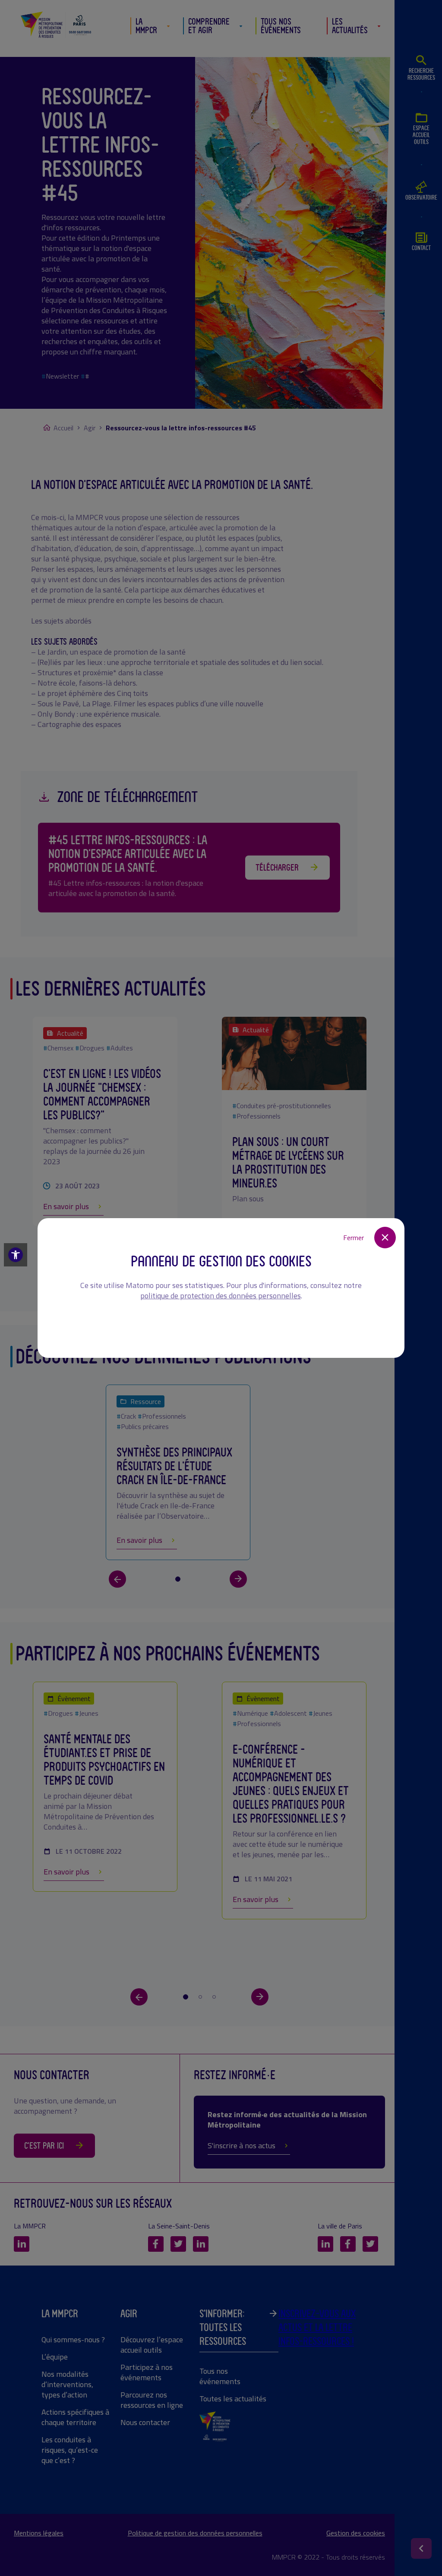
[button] (16, 1255)
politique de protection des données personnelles (221, 1296)
